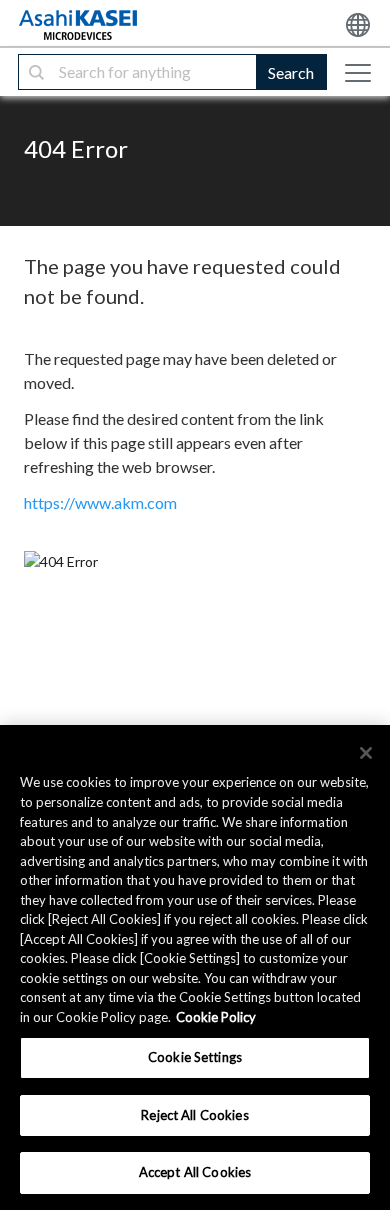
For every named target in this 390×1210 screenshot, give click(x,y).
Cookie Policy (216, 1017)
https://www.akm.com (100, 502)
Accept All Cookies (195, 1172)
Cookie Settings (195, 1057)
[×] (366, 753)
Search (291, 72)
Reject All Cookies (194, 1115)
